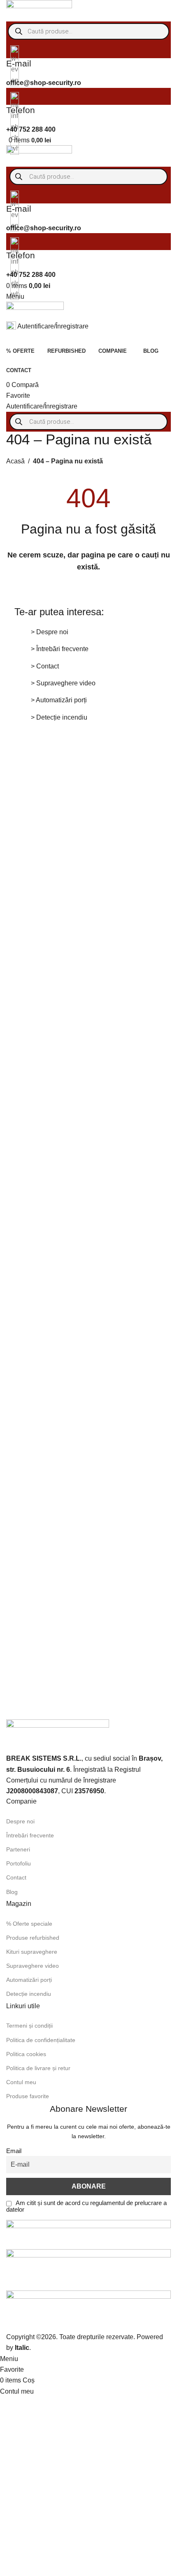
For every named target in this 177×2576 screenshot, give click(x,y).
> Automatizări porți (59, 700)
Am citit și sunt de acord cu (86, 2206)
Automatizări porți (29, 1980)
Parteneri (18, 1849)
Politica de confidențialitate (41, 2040)
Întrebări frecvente (30, 1835)
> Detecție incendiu (59, 717)
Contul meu (21, 2082)
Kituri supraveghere (32, 1952)
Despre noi (20, 1821)
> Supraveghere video (63, 683)
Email (14, 2151)
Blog (12, 1892)
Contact (16, 1877)
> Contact (45, 666)
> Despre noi (50, 632)
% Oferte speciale (29, 1924)
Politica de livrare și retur (38, 2068)
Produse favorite (28, 2096)
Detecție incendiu (29, 1994)
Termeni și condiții (29, 2026)
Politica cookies (26, 2054)
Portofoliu (19, 1863)
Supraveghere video (33, 1966)
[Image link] (58, 1735)
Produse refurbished (33, 1938)
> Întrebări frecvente (60, 649)
